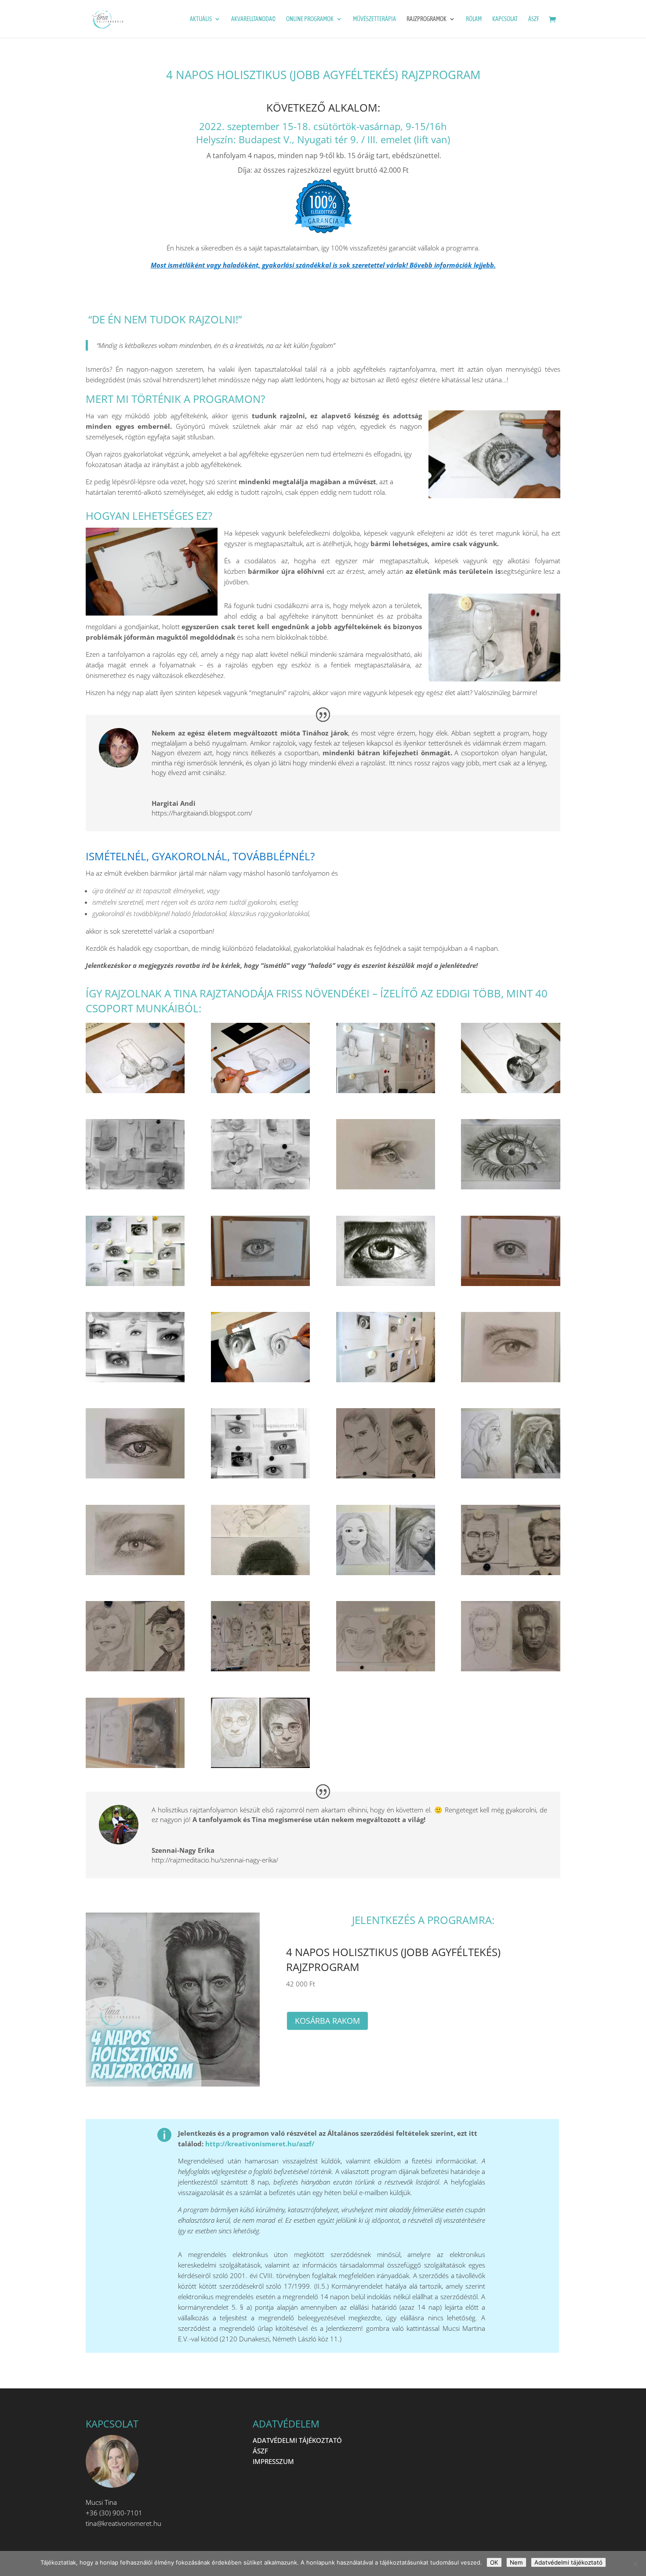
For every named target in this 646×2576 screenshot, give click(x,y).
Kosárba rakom (327, 2021)
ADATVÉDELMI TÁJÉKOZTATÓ (297, 2440)
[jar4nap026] (510, 1091)
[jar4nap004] (260, 1572)
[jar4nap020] (135, 1572)
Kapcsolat (505, 19)
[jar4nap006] (386, 1283)
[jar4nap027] (260, 1380)
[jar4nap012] (386, 1187)
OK (494, 2562)
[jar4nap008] (135, 1380)
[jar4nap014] (386, 1476)
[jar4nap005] (510, 1187)
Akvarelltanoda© (253, 19)
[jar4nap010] (135, 1187)
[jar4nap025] (135, 1091)
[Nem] (635, 2564)
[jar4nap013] (260, 1283)
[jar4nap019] (135, 1476)
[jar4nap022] (510, 1669)
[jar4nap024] (260, 1091)
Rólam (474, 19)
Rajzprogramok (426, 19)
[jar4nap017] (135, 1669)
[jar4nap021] (510, 1380)
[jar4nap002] (386, 1572)
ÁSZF (534, 19)
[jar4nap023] (135, 1765)
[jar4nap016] (510, 1572)
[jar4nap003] (135, 1283)
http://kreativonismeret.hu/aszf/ (260, 2144)
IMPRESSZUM (273, 2461)
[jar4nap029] (386, 1380)
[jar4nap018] (260, 1669)
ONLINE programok (310, 19)
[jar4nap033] (260, 1765)
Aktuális (201, 19)
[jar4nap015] (386, 1669)
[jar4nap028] (386, 1091)
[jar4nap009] (260, 1187)
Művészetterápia (374, 19)
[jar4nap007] (260, 1476)
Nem (516, 2562)
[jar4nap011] (510, 1283)
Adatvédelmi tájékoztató (568, 2562)
